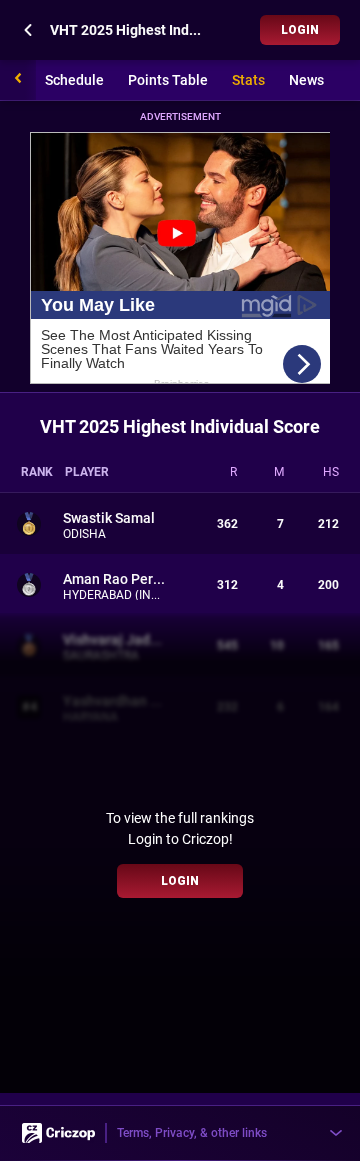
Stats (248, 80)
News (306, 80)
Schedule (74, 80)
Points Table (168, 80)
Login (300, 30)
